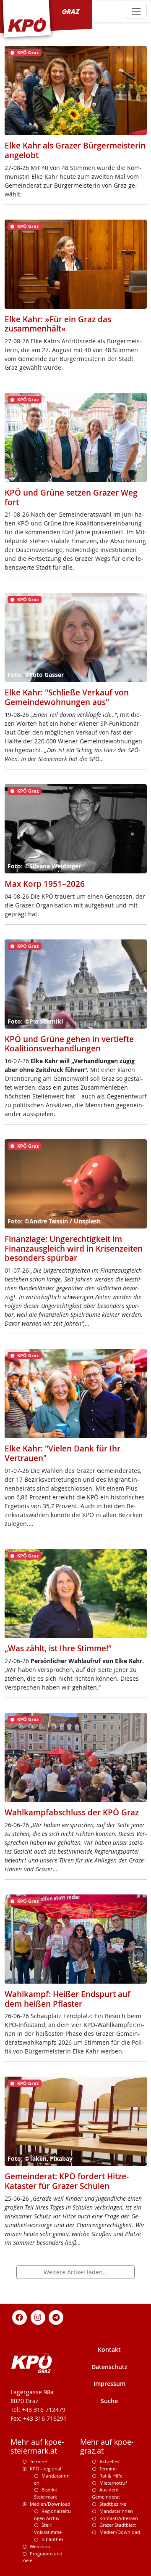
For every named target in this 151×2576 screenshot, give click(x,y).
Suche (109, 2401)
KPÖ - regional (46, 2469)
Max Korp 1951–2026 (45, 884)
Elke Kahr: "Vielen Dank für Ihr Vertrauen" (62, 1453)
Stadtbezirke (113, 2504)
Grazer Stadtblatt (118, 2525)
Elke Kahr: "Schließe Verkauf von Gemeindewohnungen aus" (67, 697)
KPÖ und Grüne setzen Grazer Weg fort (71, 497)
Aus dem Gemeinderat (106, 2493)
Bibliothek (53, 2539)
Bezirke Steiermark (46, 2493)
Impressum (109, 2384)
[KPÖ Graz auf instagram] (38, 2317)
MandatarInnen (116, 2511)
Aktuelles (109, 2461)
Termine (38, 2461)
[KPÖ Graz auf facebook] (20, 2317)
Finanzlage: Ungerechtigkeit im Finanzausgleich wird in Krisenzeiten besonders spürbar (74, 1248)
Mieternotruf (113, 2483)
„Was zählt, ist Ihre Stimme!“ (58, 1648)
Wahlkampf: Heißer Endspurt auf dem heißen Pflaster (68, 1999)
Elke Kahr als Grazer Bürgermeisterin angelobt (75, 150)
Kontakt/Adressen (119, 2518)
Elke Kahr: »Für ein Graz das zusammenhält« (58, 324)
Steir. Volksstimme (48, 2528)
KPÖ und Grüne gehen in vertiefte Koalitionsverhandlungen (69, 1044)
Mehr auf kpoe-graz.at (107, 2446)
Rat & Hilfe (111, 2476)
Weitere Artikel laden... (76, 2272)
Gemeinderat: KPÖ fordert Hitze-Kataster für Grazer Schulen (67, 2181)
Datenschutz (109, 2367)
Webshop (40, 2546)
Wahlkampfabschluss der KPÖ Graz (72, 1812)
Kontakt (109, 2349)
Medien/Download (50, 2504)
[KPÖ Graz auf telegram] (56, 2317)
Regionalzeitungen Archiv (52, 2515)
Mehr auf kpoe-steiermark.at (37, 2446)
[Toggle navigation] (136, 11)
